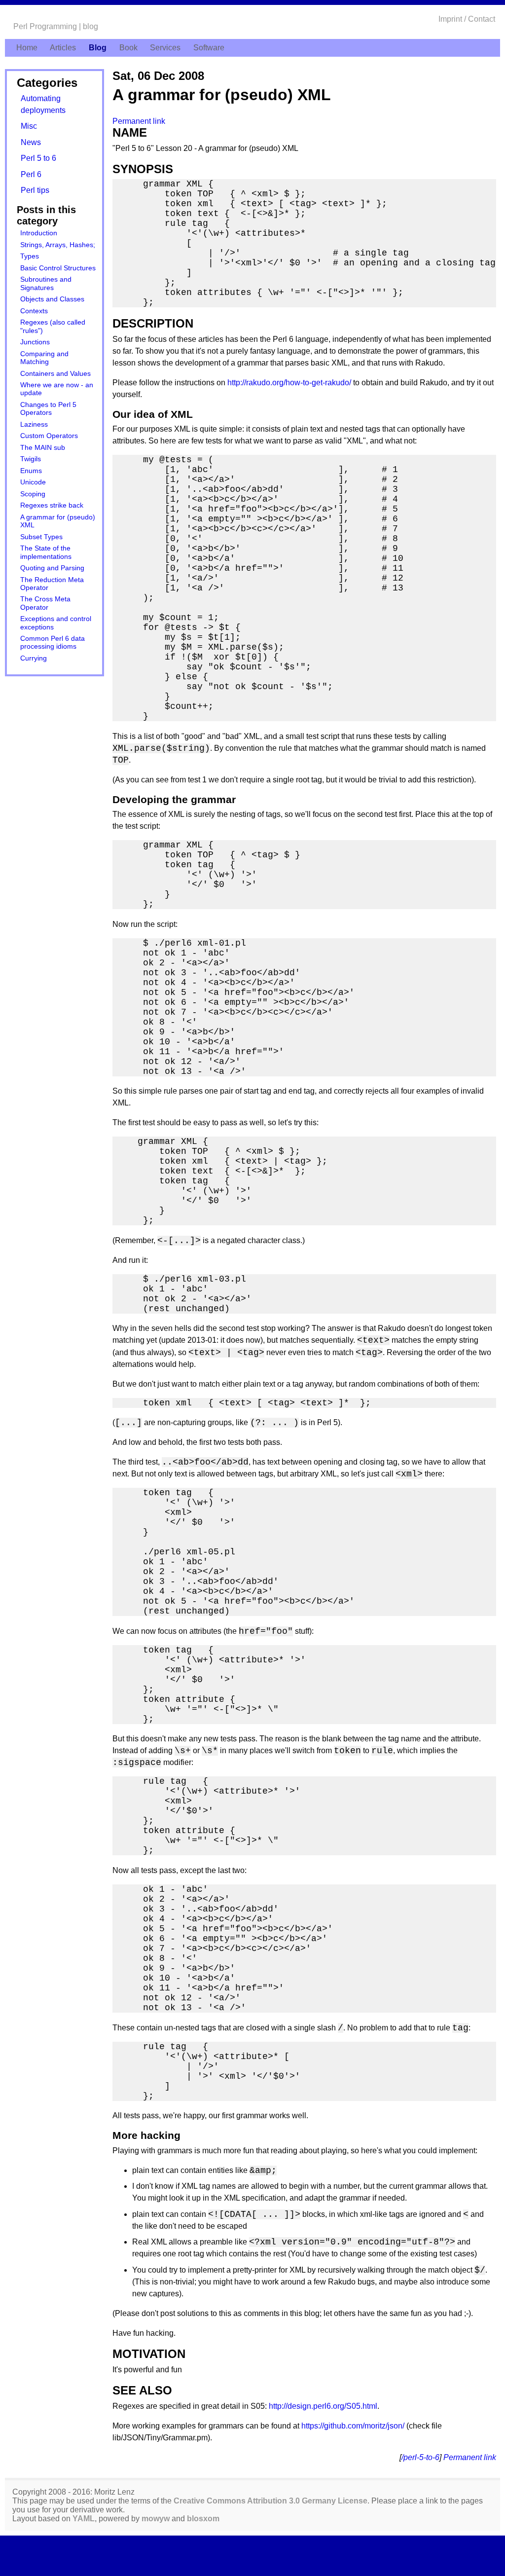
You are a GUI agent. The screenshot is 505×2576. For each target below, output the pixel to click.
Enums (31, 471)
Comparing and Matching (44, 358)
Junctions (35, 342)
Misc (29, 126)
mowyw (156, 2519)
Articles (63, 48)
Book (128, 48)
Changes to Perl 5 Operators (48, 409)
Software (209, 48)
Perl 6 (31, 174)
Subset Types (41, 537)
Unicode (33, 482)
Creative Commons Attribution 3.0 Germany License (271, 2501)
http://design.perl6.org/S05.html (323, 2406)
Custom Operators (49, 436)
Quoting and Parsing (52, 568)
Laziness (34, 424)
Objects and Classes (52, 299)
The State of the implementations (46, 552)
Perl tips (35, 190)
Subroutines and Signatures (46, 283)
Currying (34, 658)
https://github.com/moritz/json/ (353, 2426)
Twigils (31, 459)
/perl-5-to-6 (420, 2457)
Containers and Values (55, 374)
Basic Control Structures (58, 268)
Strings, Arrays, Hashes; (58, 245)
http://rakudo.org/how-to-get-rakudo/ (289, 383)
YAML (84, 2519)
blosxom (203, 2519)
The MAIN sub (43, 448)
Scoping (33, 494)
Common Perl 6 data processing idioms (53, 643)
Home (27, 48)
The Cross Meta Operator (45, 603)
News (31, 142)
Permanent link (139, 121)
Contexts (34, 311)
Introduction (39, 233)
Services (165, 48)
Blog (98, 48)
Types (30, 256)
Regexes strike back (52, 505)
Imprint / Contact (467, 19)
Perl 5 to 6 (38, 158)
